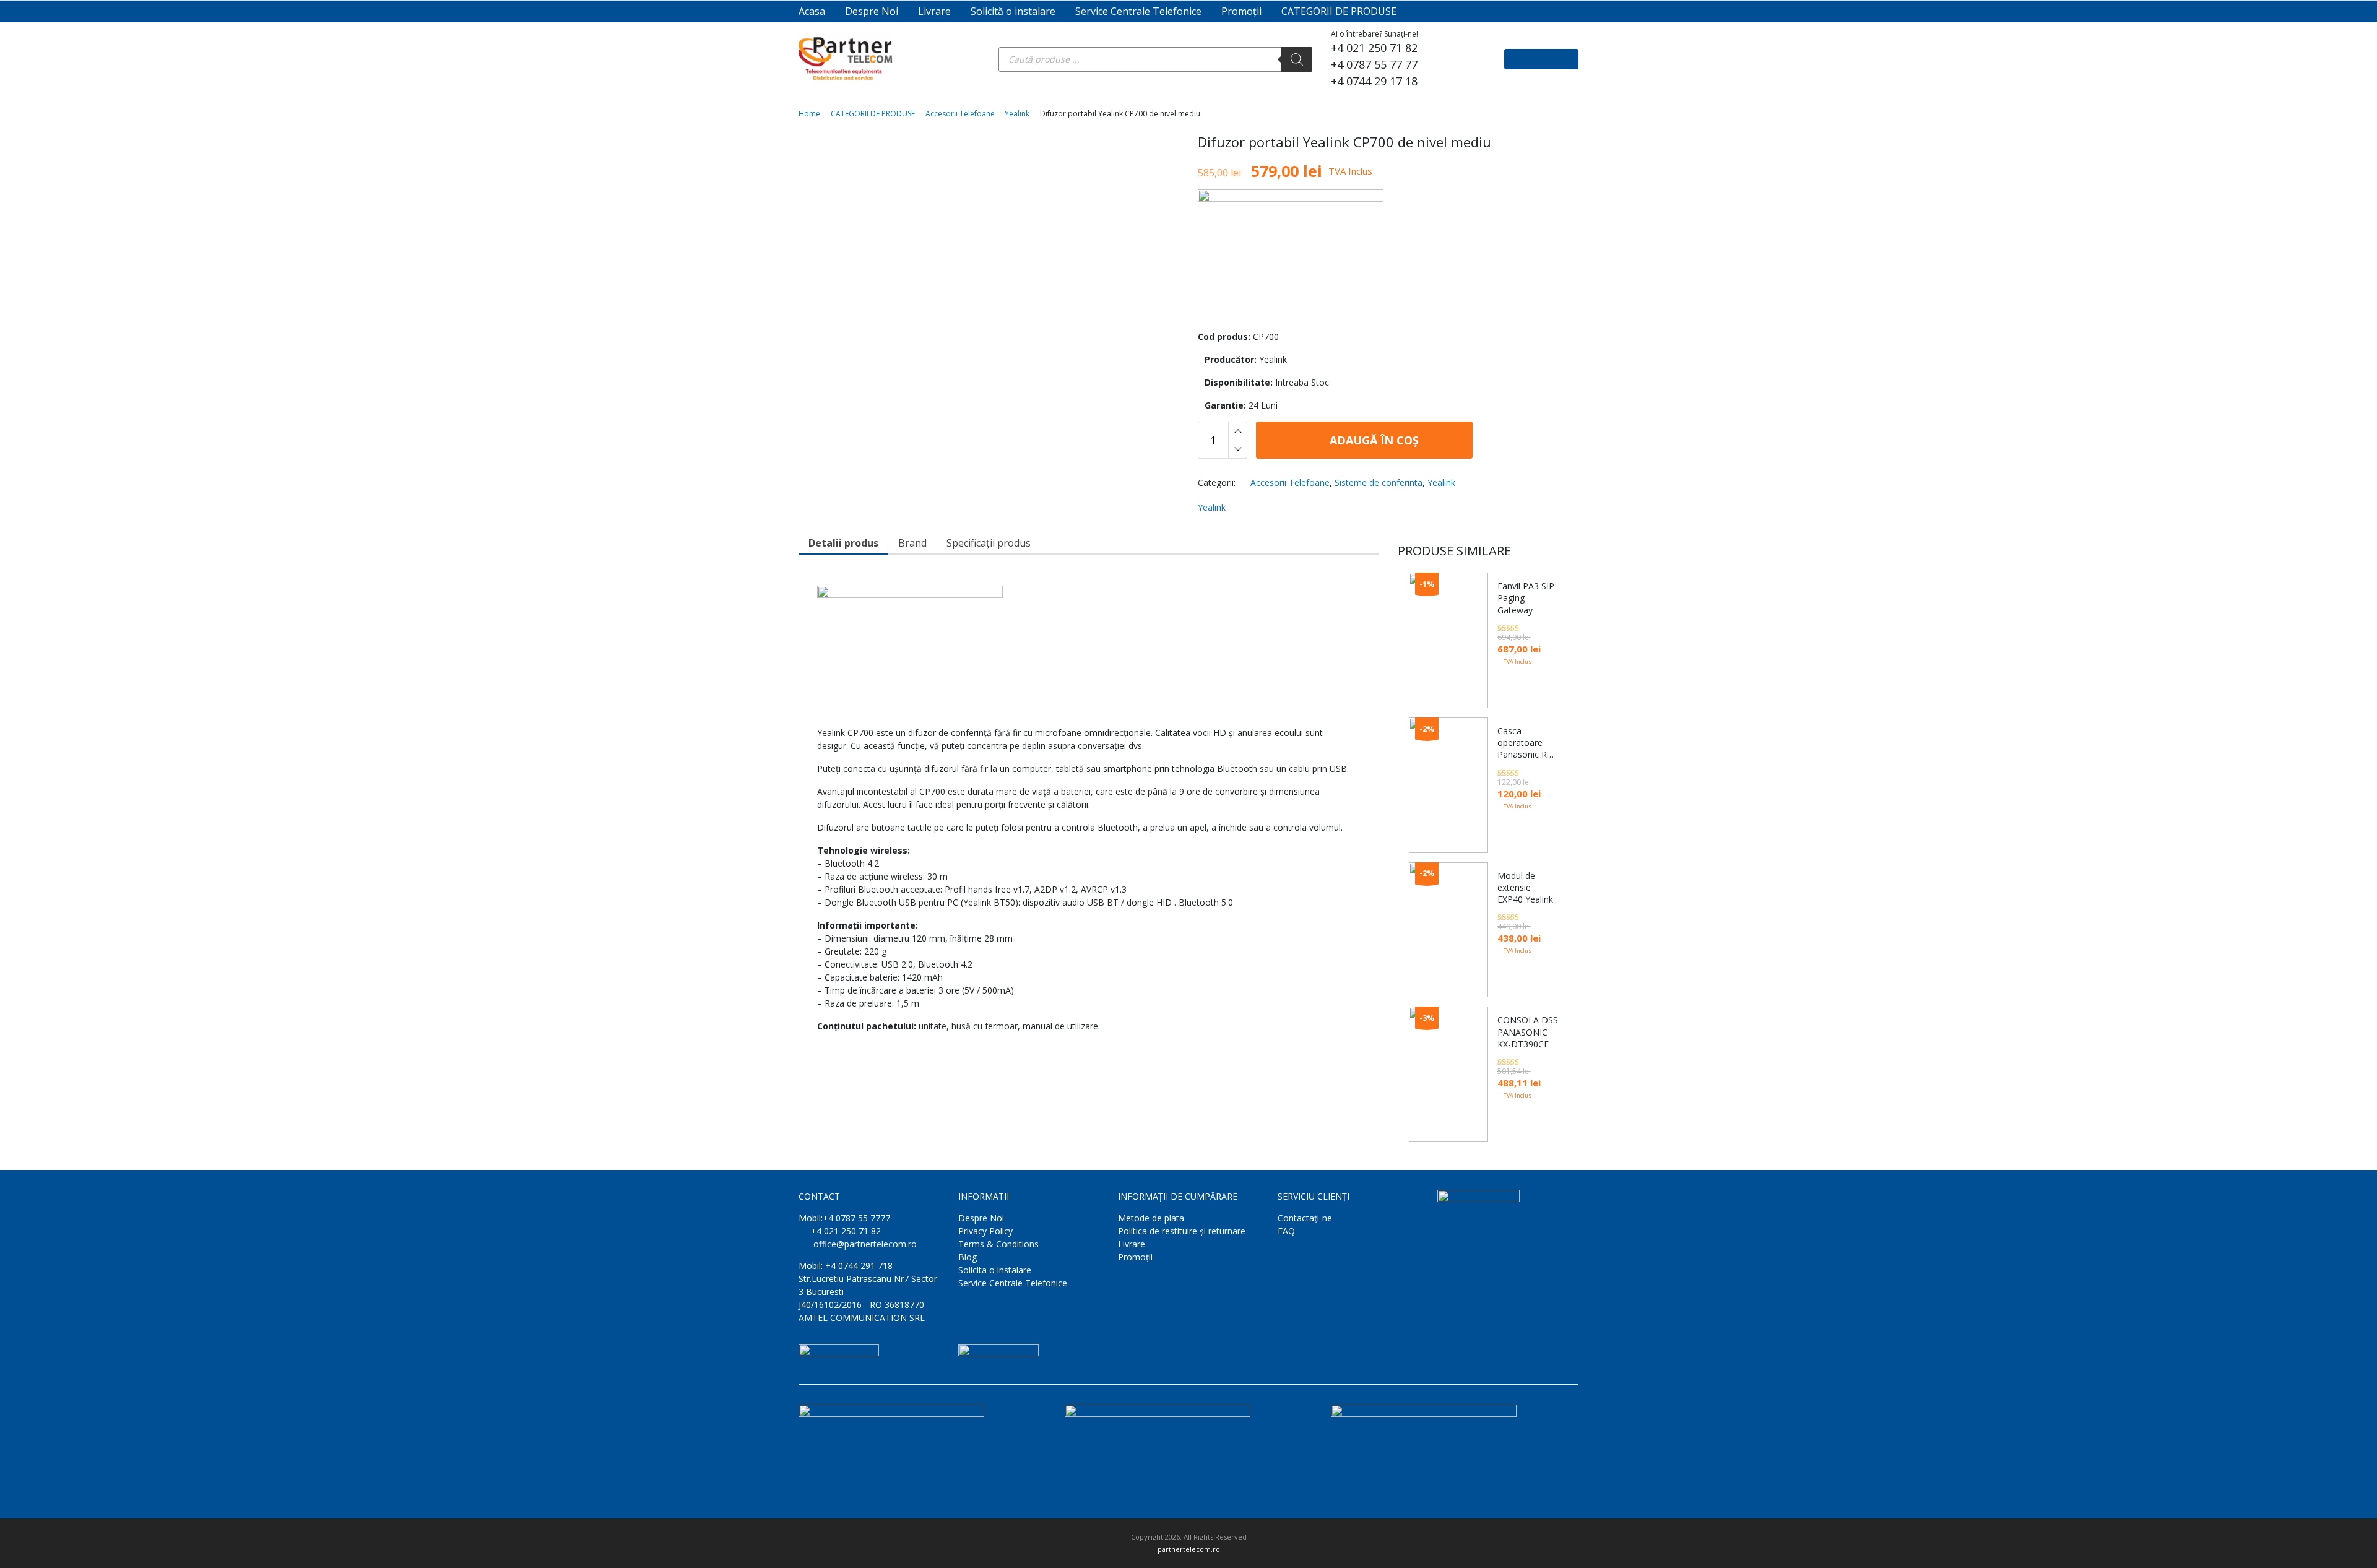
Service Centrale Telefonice (1138, 11)
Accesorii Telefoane (960, 114)
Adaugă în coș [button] (1520, 1122)
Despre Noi (872, 11)
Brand (912, 543)
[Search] (1297, 59)
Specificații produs (989, 543)
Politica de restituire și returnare (1182, 1231)
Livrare (934, 11)
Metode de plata (1151, 1218)
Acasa (812, 11)
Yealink (1017, 114)
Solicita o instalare (995, 1270)
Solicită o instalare (1013, 11)
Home (809, 114)
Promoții (1241, 11)
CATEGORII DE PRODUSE (1339, 11)
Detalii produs (843, 543)
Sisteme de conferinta (1379, 483)
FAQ (1286, 1231)
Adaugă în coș (1373, 440)
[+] (1238, 431)
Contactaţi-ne (1305, 1218)
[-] (1238, 449)
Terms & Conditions (998, 1244)
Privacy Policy (985, 1231)
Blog (968, 1257)
